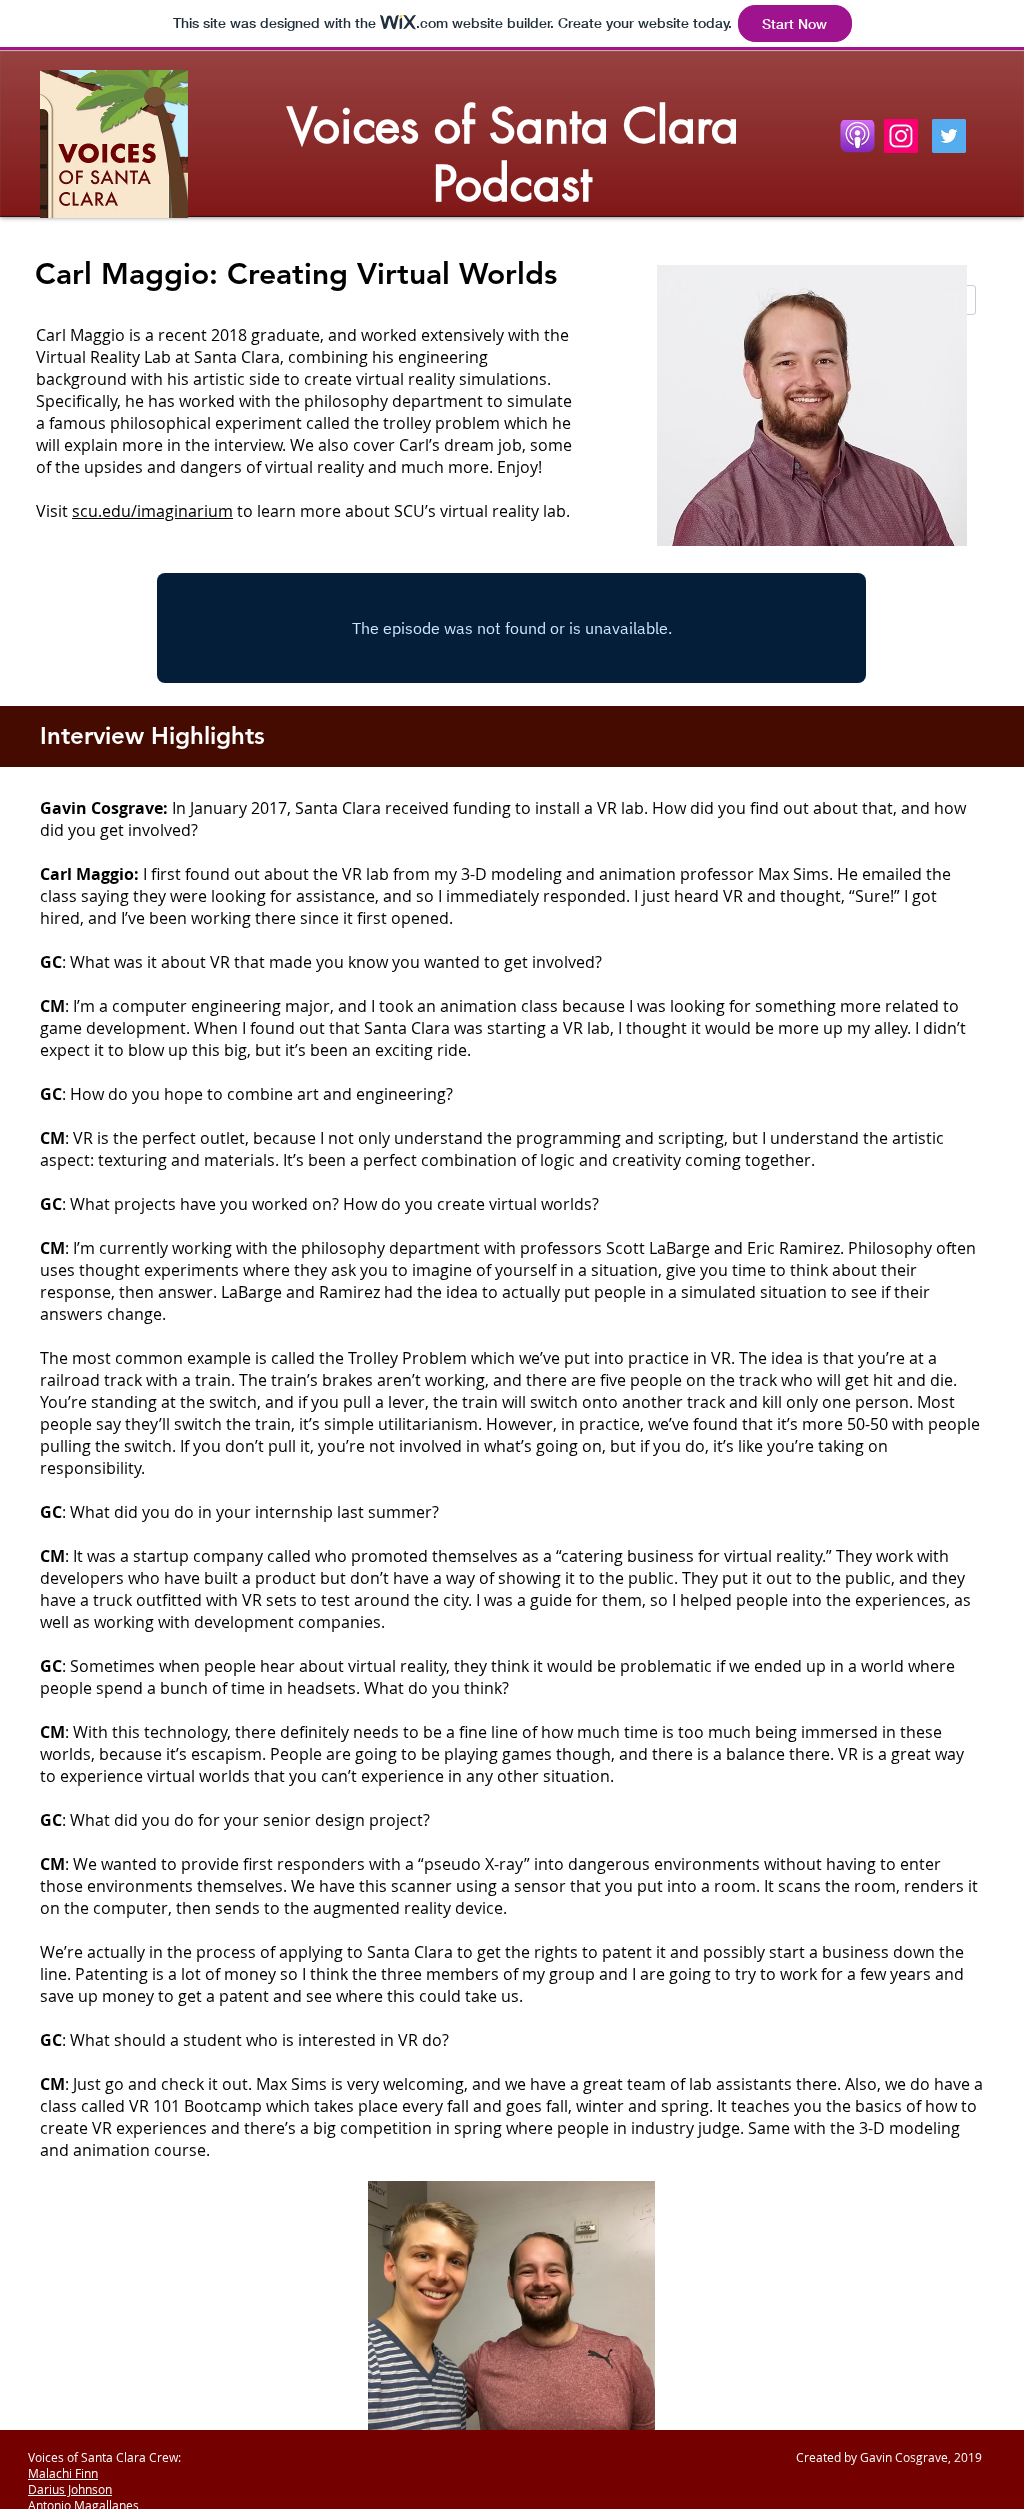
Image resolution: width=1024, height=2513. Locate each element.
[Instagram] (901, 136)
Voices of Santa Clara (513, 126)
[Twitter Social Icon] (949, 136)
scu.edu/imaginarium (152, 511)
